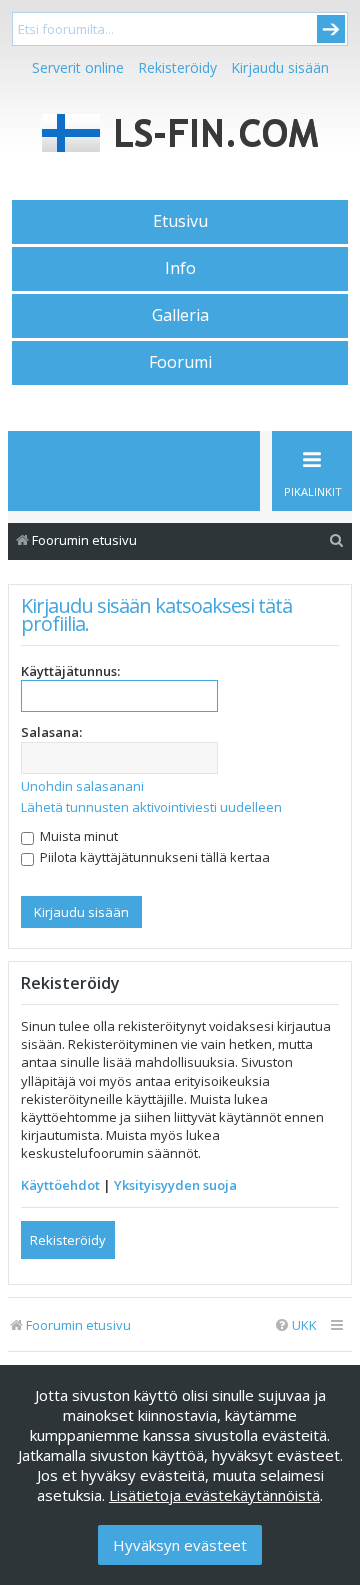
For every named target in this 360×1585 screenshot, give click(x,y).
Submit (331, 29)
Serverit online (78, 67)
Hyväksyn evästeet (180, 1545)
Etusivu (180, 221)
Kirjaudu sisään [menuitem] (280, 67)
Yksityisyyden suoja (175, 1185)
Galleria (180, 315)
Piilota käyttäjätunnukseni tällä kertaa (153, 857)
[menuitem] (337, 540)
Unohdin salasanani (82, 786)
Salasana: (51, 732)
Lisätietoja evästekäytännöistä (214, 1495)
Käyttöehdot (60, 1185)
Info (180, 268)
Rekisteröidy (177, 67)
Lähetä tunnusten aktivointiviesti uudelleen (151, 807)
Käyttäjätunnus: (70, 671)
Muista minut (77, 836)
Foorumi (180, 362)
